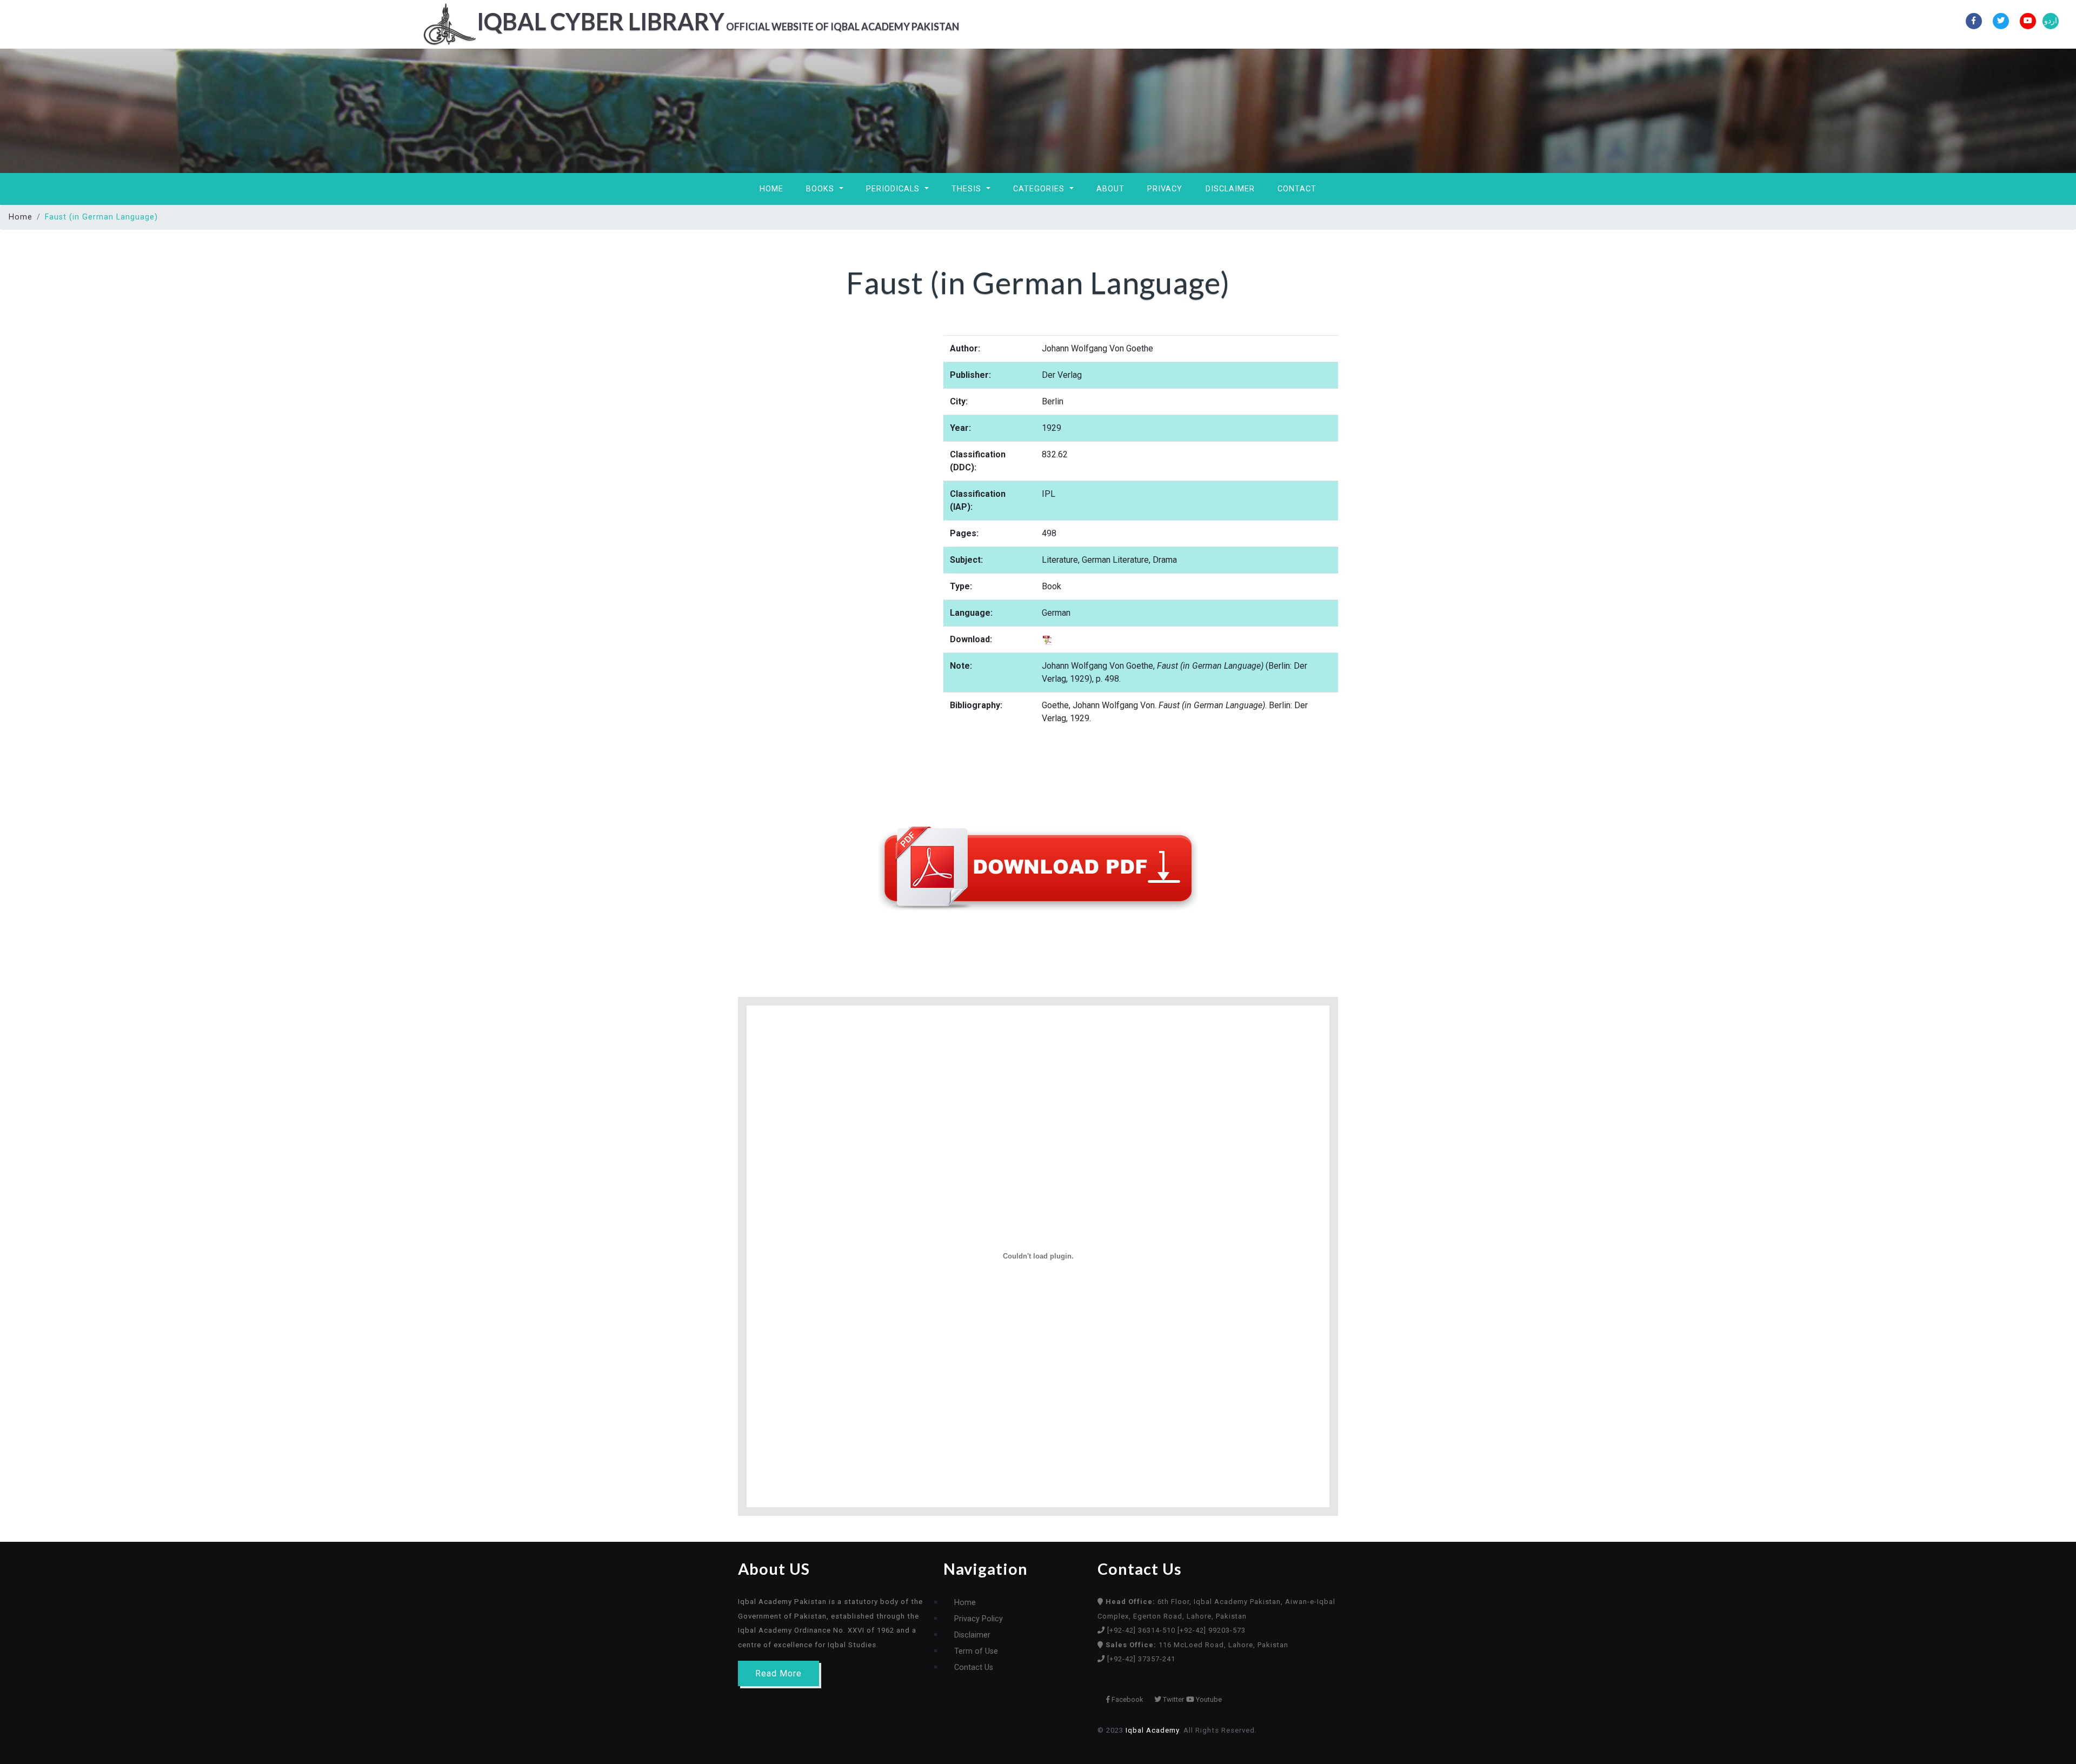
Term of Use (976, 1651)
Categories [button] (1040, 189)
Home (771, 189)
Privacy (1165, 189)
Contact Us (974, 1668)
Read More (778, 1673)
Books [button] (821, 189)
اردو (2051, 21)
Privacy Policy (979, 1619)
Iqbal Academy (1152, 1730)
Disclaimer (1230, 189)
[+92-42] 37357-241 (1141, 1659)
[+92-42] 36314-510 (1142, 1630)
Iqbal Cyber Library (718, 21)
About (1110, 189)
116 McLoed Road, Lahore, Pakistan (1197, 1645)
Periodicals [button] (894, 189)
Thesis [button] (968, 189)
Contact (1297, 189)
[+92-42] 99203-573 (1212, 1630)
